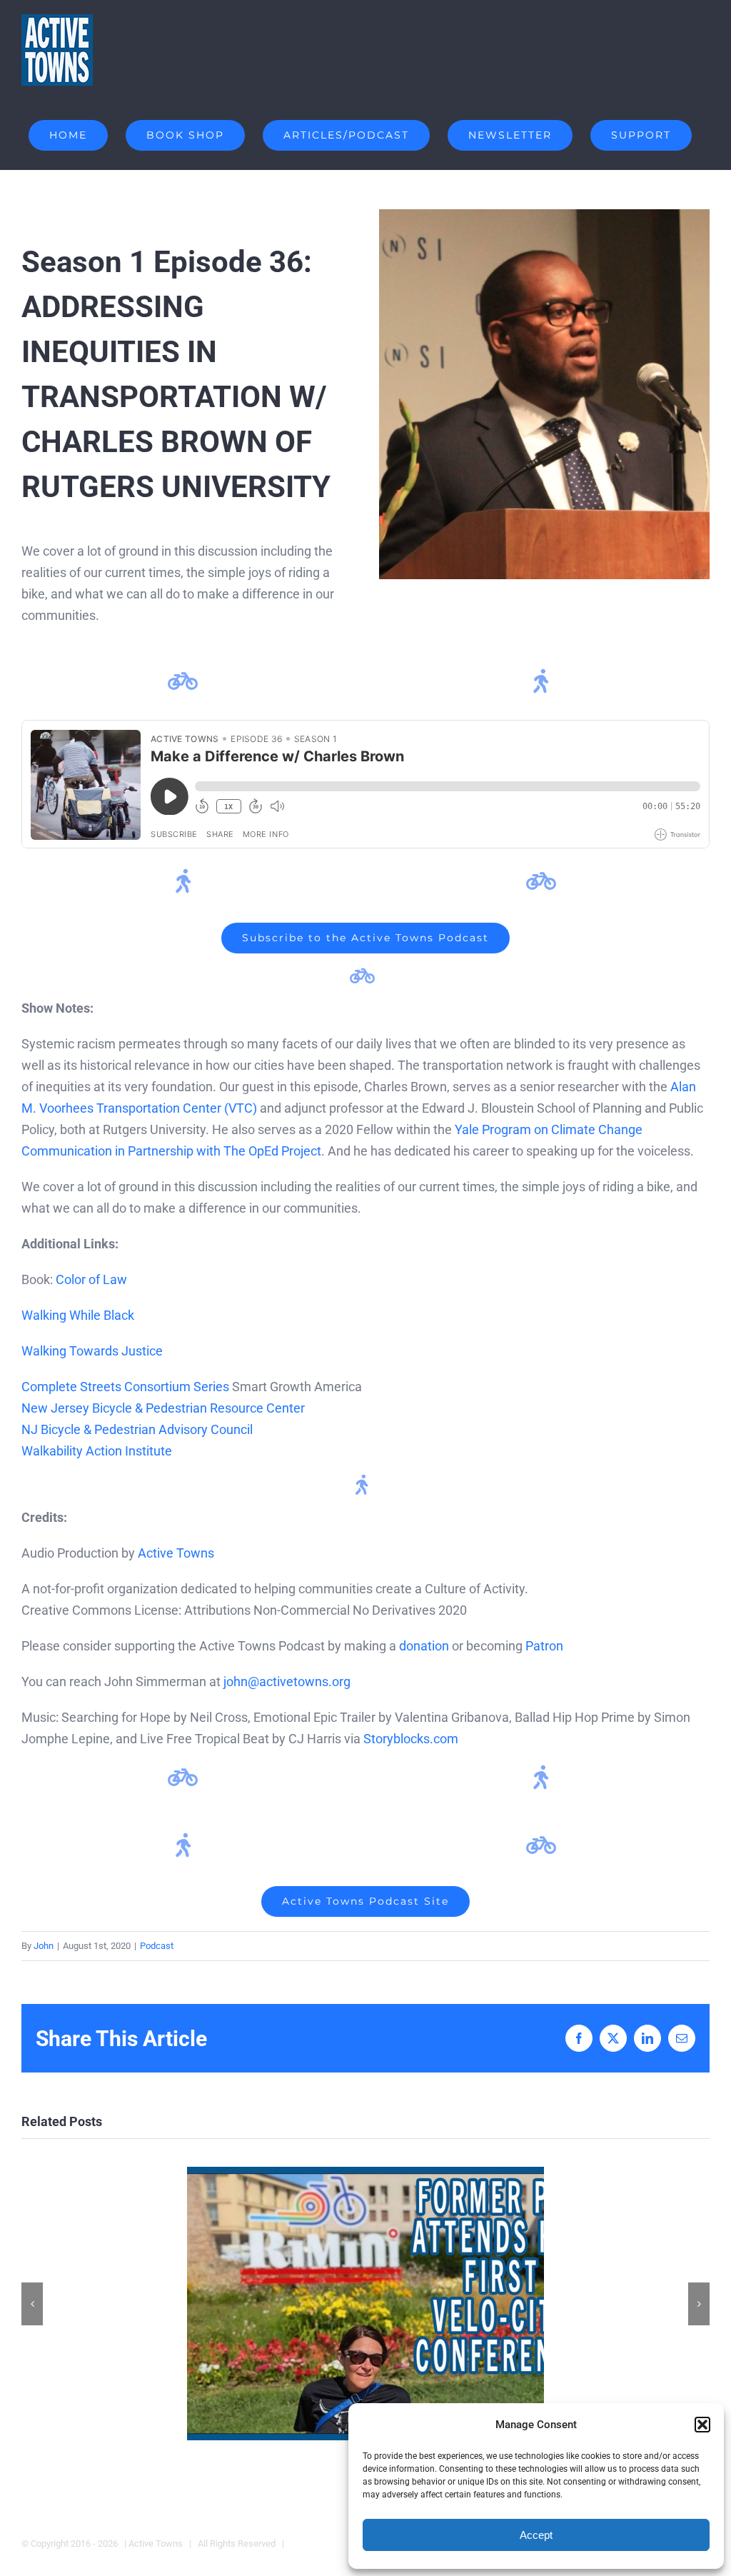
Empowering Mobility (366, 2304)
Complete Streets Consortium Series (125, 1387)
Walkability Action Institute (97, 1451)
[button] (702, 2425)
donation (424, 1646)
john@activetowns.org (287, 1682)
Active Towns (176, 1553)
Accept (536, 2535)
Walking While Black (78, 1315)
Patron (544, 1646)
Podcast (157, 1946)
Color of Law (91, 1279)
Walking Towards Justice (92, 1351)
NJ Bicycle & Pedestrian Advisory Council (137, 1429)
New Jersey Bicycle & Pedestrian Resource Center (163, 1408)
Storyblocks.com (411, 1739)
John (44, 1946)
